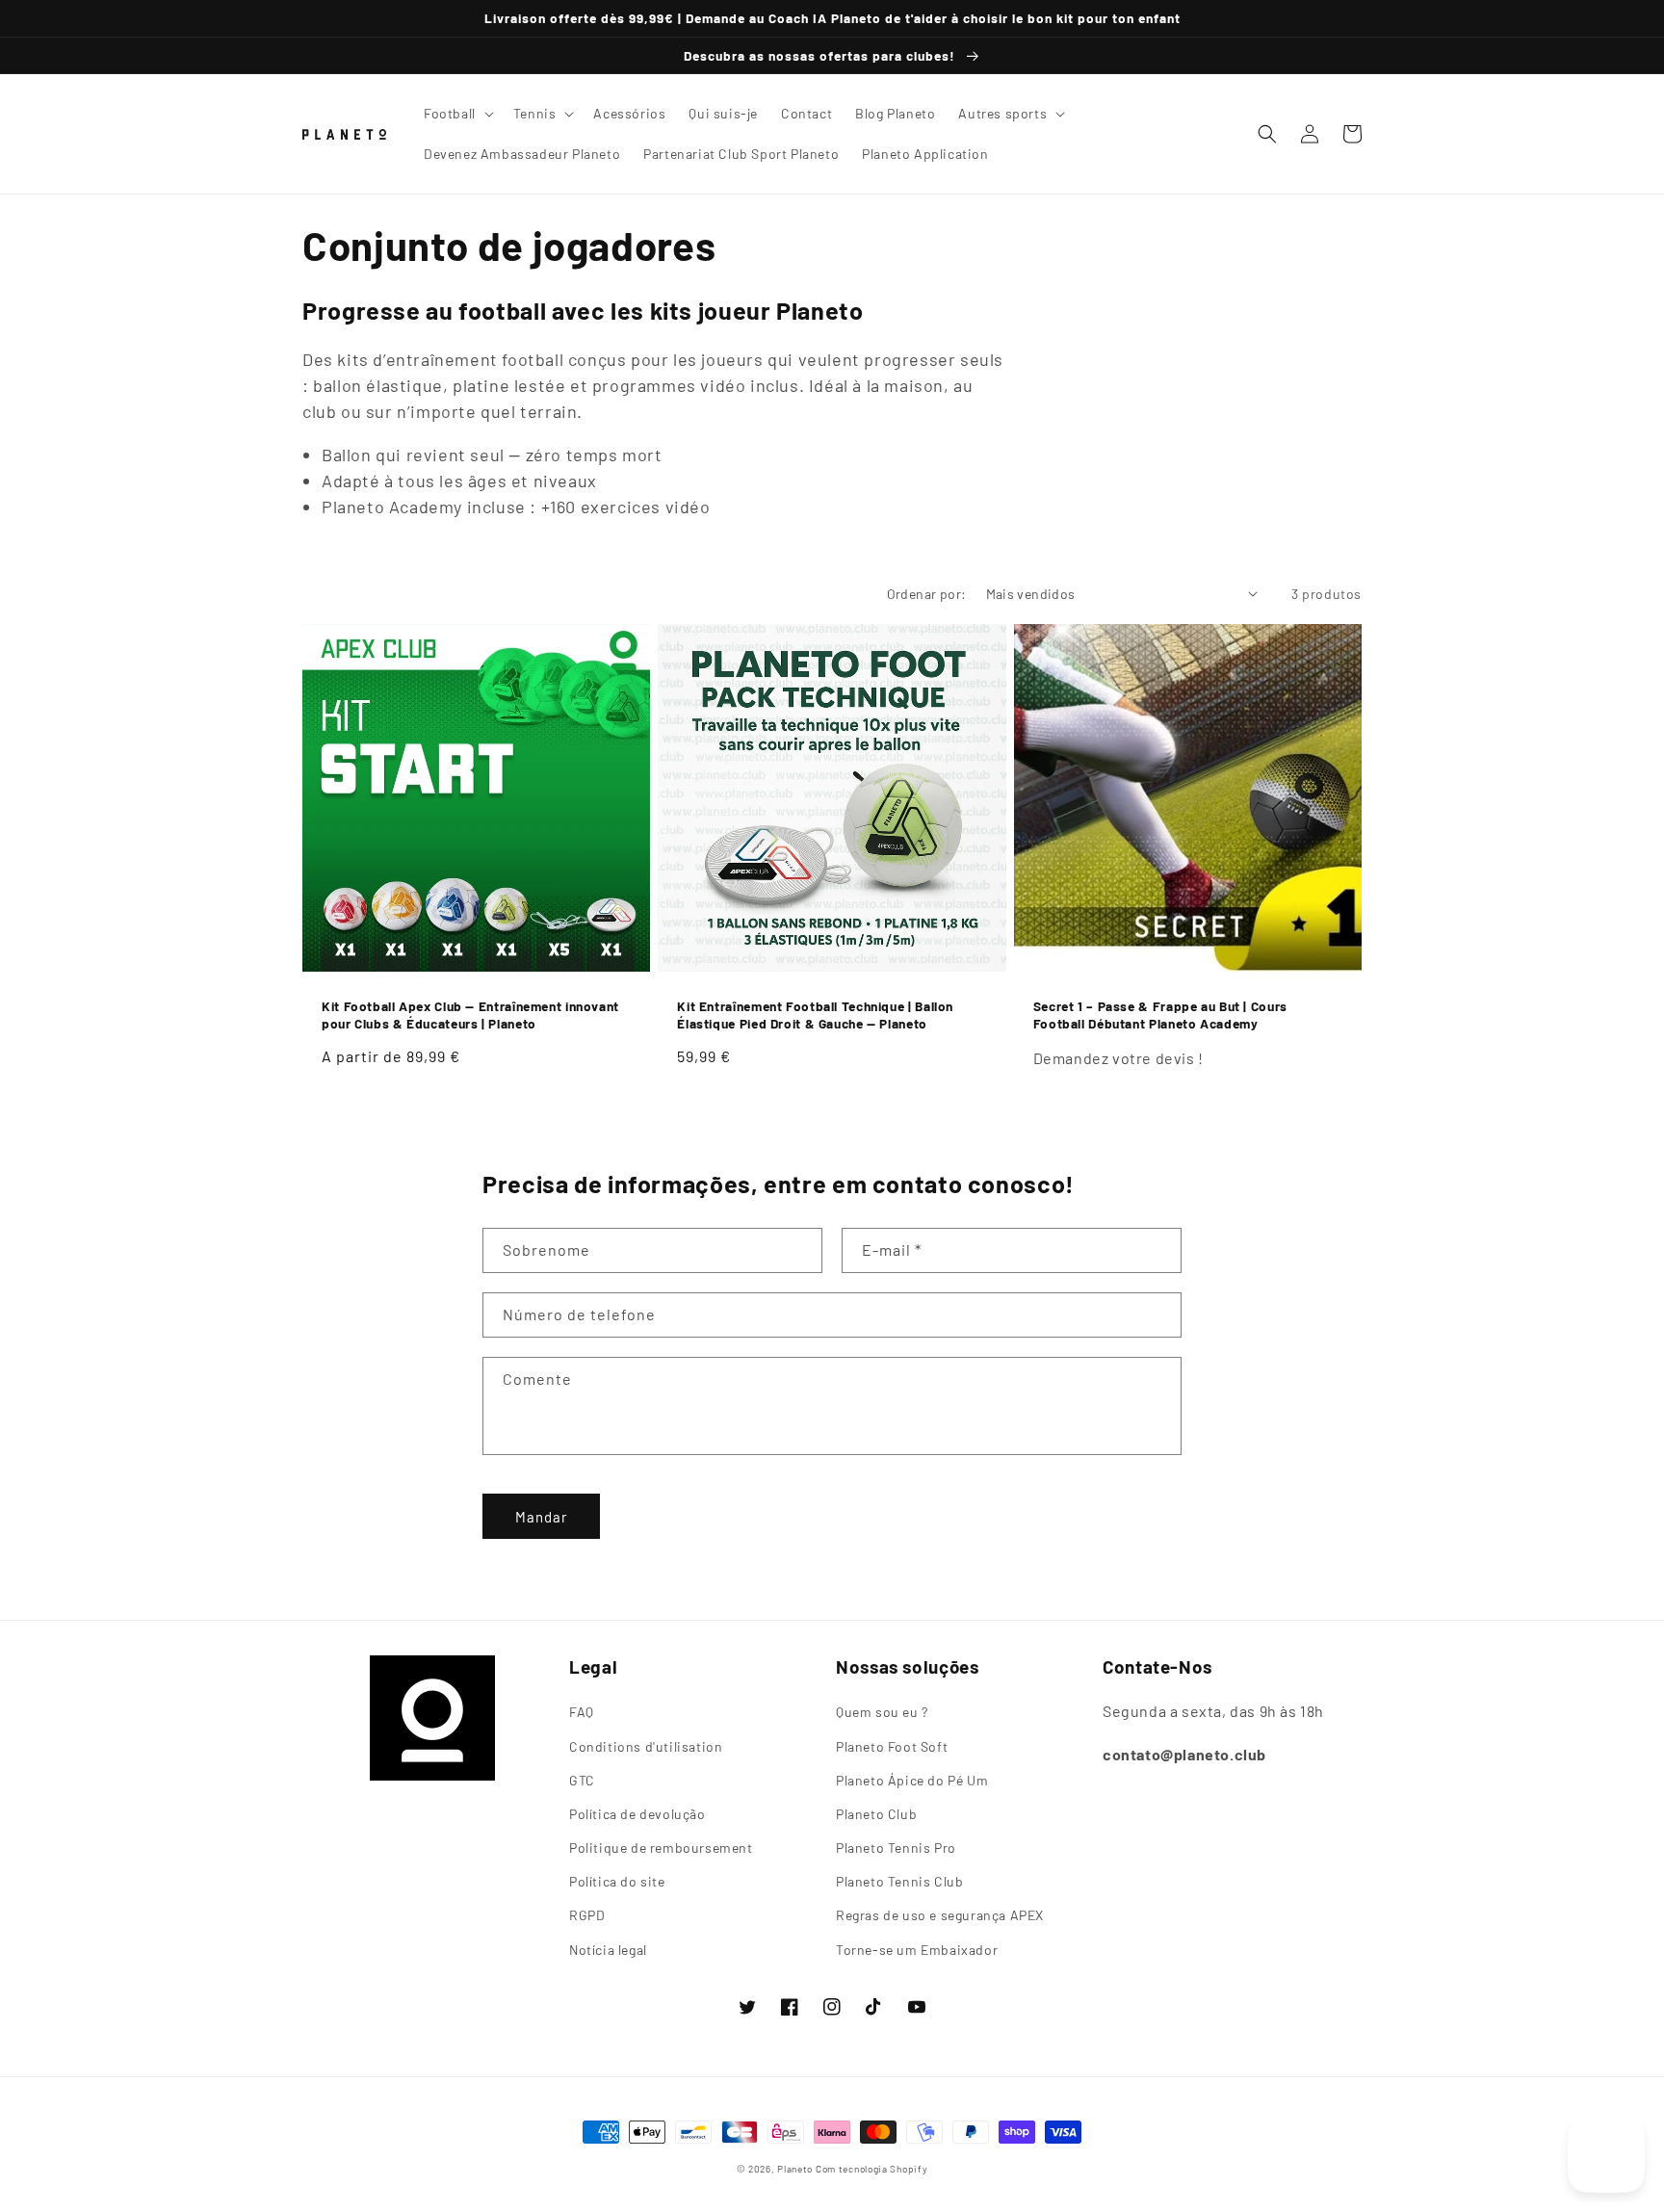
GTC (582, 1780)
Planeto (795, 2169)
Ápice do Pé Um (912, 1780)
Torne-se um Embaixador (917, 1950)
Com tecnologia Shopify (871, 2169)
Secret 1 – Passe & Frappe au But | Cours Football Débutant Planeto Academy (1160, 1015)
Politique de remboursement (661, 1848)
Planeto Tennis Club (899, 1881)
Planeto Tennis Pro (896, 1848)
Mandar (541, 1517)
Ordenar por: (927, 594)
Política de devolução (637, 1814)
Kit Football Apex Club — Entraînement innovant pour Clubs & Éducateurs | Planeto (470, 1015)
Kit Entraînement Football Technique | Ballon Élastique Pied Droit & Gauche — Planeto (815, 1015)
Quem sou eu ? (882, 1712)
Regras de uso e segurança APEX (940, 1915)
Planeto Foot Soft (892, 1746)
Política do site (617, 1881)
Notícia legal (608, 1950)
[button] (457, 114)
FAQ (582, 1712)
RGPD (587, 1915)
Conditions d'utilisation (646, 1746)
